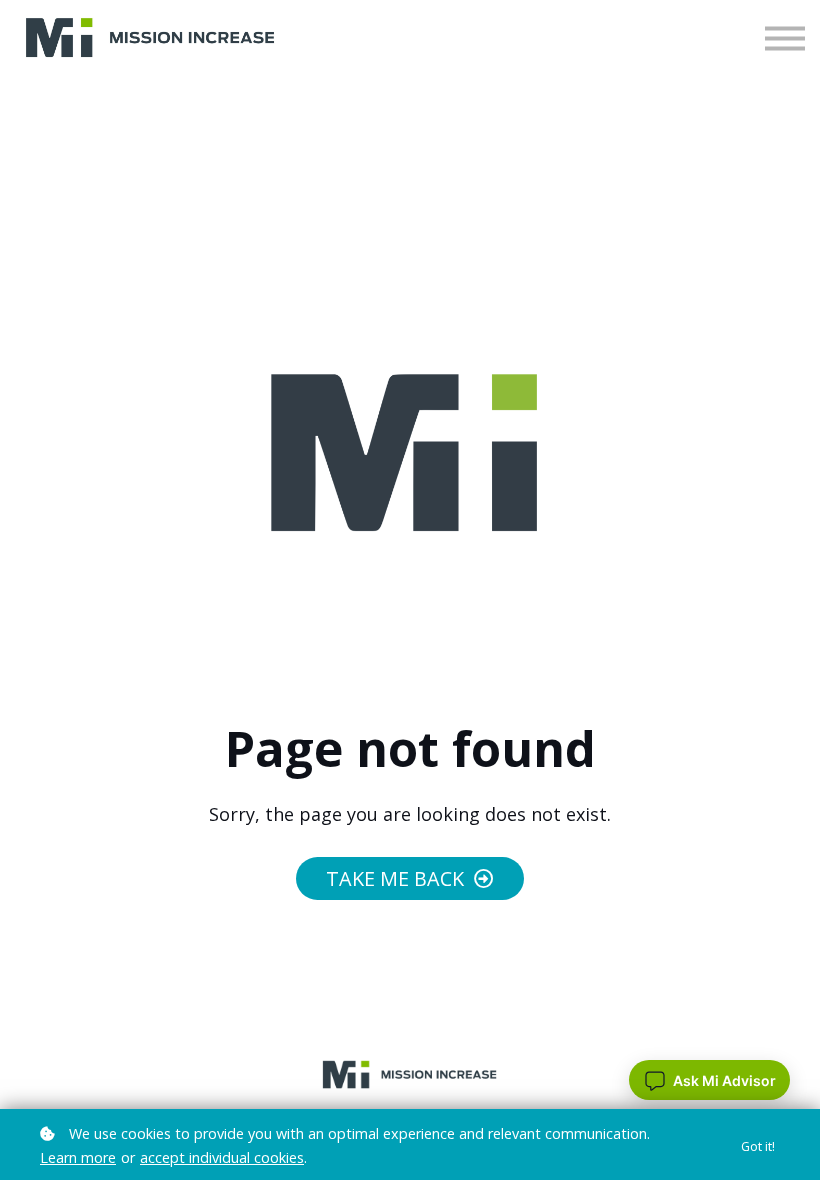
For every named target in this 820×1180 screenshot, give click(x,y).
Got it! (758, 1146)
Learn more (78, 1157)
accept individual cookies (222, 1157)
